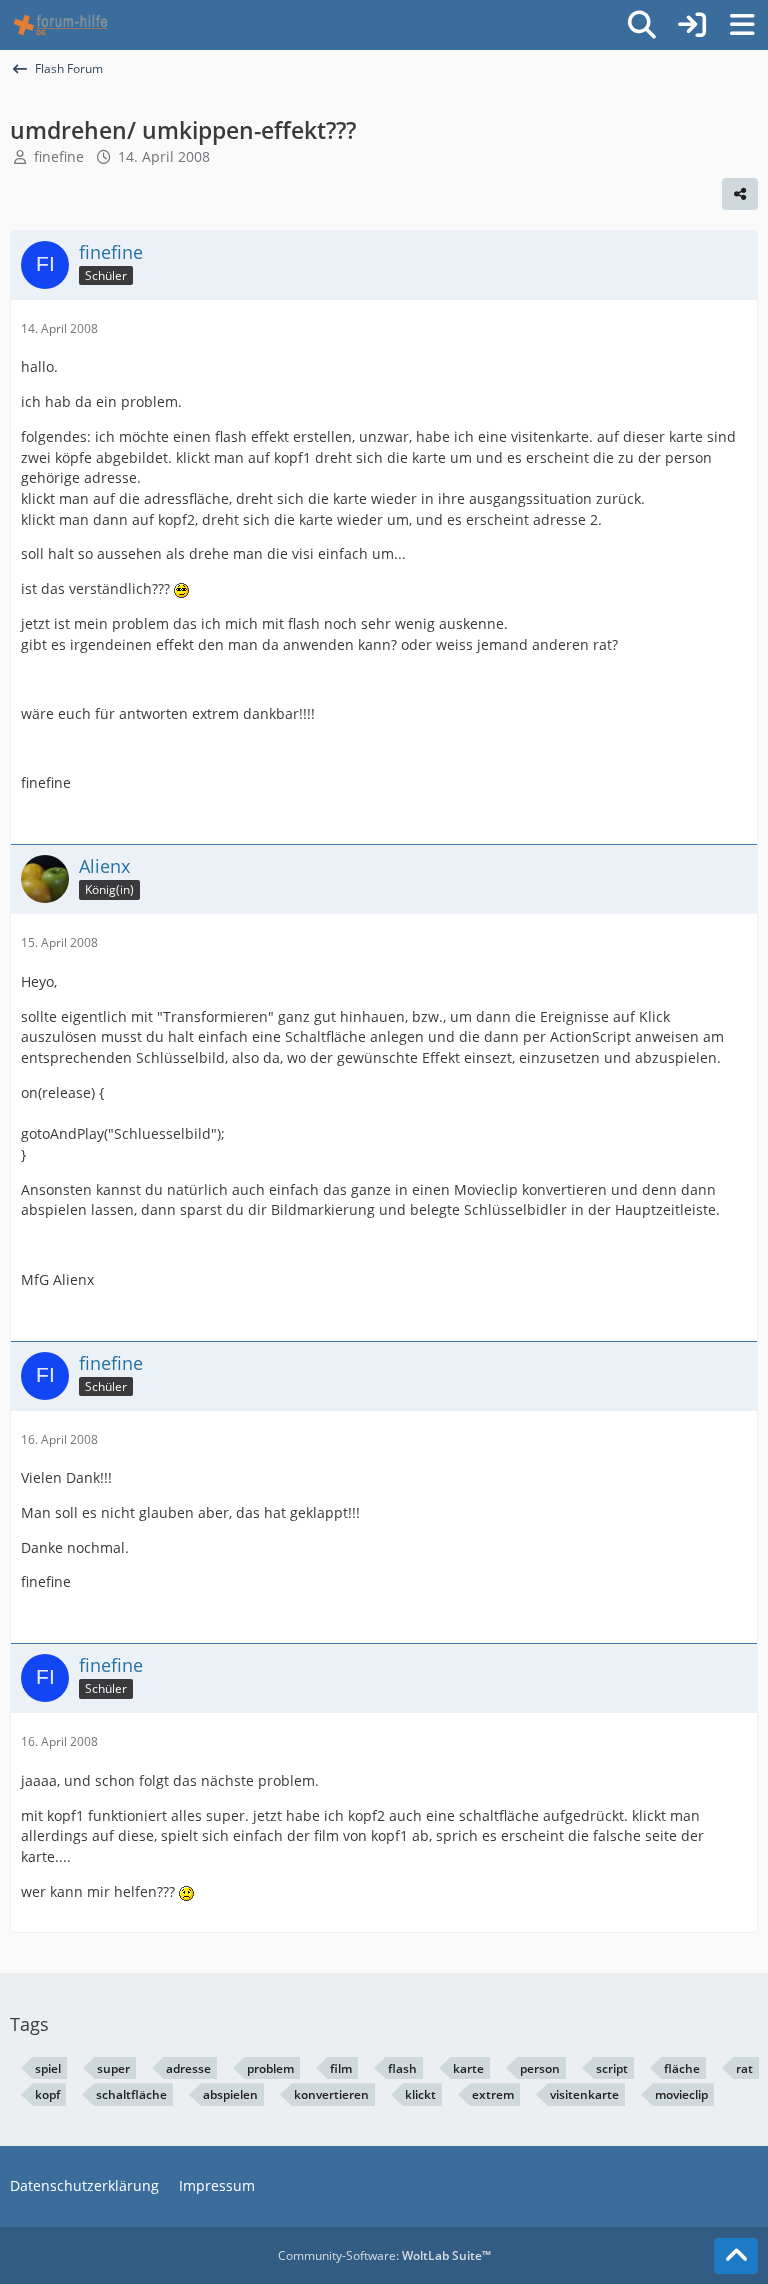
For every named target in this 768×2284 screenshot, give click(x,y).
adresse (188, 2068)
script (612, 2068)
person (540, 2068)
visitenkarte (584, 2094)
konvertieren (331, 2094)
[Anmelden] (692, 25)
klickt (420, 2094)
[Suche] (642, 25)
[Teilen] (740, 194)
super (113, 2068)
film (341, 2068)
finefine (59, 156)
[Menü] (742, 25)
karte (468, 2068)
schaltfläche (131, 2094)
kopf (47, 2094)
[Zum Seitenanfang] (736, 2256)
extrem (493, 2094)
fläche (682, 2068)
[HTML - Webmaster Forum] (60, 25)
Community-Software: (384, 2255)
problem (270, 2068)
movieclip (681, 2094)
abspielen (230, 2094)
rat (744, 2068)
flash (402, 2068)
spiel (48, 2068)
